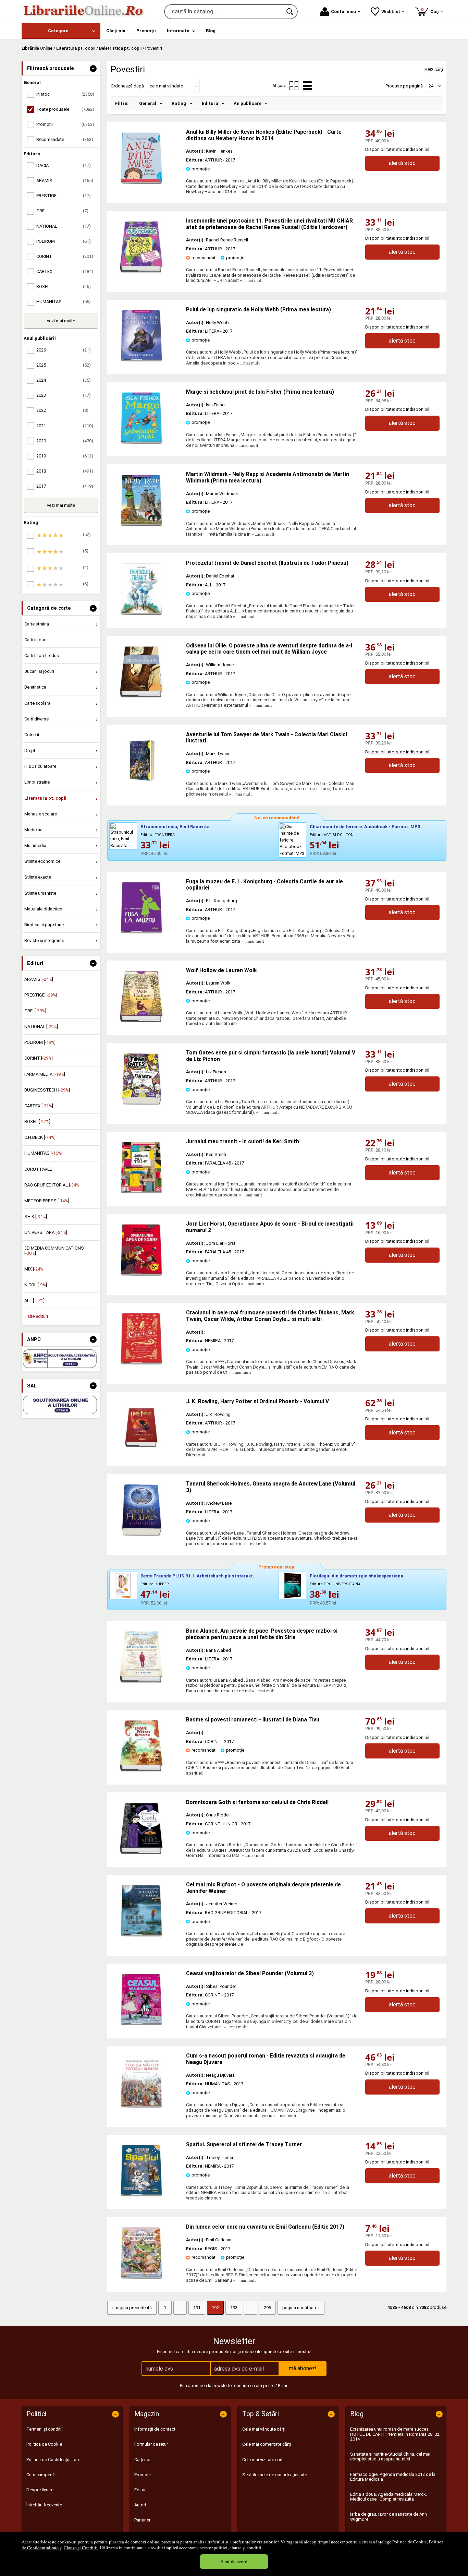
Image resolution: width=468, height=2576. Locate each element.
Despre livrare (40, 2490)
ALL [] (34, 1301)
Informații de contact (155, 2429)
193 (234, 2308)
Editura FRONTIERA (158, 835)
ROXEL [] (37, 1122)
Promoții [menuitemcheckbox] (65, 124)
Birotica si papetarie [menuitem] (44, 925)
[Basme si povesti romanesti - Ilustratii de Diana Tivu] (141, 1770)
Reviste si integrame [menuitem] (44, 940)
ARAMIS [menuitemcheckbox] (65, 181)
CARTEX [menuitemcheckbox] (65, 271)
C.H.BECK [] (40, 1137)
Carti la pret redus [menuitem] (42, 655)
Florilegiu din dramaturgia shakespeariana (356, 1576)
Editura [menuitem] (210, 103)
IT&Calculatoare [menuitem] (40, 766)
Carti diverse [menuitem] (36, 719)
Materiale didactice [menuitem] (43, 909)
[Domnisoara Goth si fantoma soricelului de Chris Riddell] (141, 1853)
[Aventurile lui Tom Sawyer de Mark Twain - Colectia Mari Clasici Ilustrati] (141, 785)
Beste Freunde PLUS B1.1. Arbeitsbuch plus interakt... (199, 1576)
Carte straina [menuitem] (37, 624)
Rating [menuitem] (179, 103)
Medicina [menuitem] (33, 830)
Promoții (143, 2475)
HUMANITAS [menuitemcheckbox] (64, 302)
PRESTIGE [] (41, 995)
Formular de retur (151, 2444)
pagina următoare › (301, 2308)
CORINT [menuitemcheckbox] (65, 256)
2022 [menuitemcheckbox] (62, 410)
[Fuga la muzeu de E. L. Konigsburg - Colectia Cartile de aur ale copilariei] (141, 932)
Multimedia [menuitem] (35, 845)
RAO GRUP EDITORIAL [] (52, 1185)
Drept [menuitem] (30, 750)
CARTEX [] (39, 1106)
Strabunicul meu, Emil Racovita (175, 827)
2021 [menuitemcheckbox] (65, 426)
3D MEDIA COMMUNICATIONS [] (54, 1250)
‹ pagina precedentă (132, 2308)
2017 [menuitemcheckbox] (65, 486)
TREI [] (35, 1011)
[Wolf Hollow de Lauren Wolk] (141, 1021)
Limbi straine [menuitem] (37, 782)
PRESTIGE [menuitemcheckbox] (64, 196)
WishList (391, 11)
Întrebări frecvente (44, 2505)
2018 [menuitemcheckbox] (65, 471)
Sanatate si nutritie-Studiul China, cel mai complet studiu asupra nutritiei (390, 2456)
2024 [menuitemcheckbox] (64, 380)
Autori (140, 2505)
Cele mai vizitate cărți (263, 2460)
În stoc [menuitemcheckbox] (65, 94)
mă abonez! (303, 2368)
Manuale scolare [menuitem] (41, 814)
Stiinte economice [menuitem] (42, 861)
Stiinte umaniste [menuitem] (40, 893)
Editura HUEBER (155, 1584)
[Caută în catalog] (290, 12)
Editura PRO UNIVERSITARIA (335, 1584)
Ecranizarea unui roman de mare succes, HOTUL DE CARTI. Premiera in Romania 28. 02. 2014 (395, 2434)
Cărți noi (142, 2460)
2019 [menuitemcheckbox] (65, 456)
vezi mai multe (61, 321)
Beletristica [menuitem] (35, 687)
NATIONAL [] (41, 1027)
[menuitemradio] (294, 86)
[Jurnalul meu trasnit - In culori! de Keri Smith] (141, 1192)
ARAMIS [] (39, 979)
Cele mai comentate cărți (267, 2444)
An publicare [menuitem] (248, 103)
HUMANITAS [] (43, 1153)
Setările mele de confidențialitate (275, 2475)
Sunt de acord (234, 2561)
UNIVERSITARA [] (46, 1232)
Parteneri (143, 2520)
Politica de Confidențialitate (53, 2460)
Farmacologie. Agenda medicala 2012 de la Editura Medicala (393, 2477)
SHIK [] (36, 1217)
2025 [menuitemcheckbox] (64, 365)
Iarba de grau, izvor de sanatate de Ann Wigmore (389, 2517)
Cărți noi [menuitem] (116, 31)
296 (267, 2308)
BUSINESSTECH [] (47, 1090)
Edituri (140, 2490)
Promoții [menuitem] (146, 31)
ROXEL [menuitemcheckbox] (64, 287)
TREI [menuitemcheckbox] (62, 211)
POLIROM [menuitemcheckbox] (64, 241)
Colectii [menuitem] (32, 735)
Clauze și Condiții (81, 2548)
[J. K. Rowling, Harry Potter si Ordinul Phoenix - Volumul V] (141, 1452)
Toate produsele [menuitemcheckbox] (65, 109)
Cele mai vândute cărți (264, 2429)
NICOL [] (36, 1285)
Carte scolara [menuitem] (37, 703)
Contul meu (343, 11)
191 (197, 2308)
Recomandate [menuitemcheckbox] (65, 139)
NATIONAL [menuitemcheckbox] (64, 226)
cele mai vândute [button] (166, 86)
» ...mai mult (245, 192)
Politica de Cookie (410, 2542)
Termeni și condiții (45, 2429)
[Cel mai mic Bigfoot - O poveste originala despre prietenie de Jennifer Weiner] (141, 1935)
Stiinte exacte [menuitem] (38, 877)
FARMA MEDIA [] (45, 1074)
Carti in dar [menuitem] (35, 640)
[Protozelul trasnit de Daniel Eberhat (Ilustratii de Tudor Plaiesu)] (141, 613)
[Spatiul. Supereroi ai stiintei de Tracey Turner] (141, 2195)
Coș (431, 10)
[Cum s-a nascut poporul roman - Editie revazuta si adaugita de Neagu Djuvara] (141, 2106)
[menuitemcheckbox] (63, 535)
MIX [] (34, 1269)
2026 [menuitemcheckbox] (64, 350)
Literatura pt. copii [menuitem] (45, 798)
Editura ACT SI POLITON (332, 835)
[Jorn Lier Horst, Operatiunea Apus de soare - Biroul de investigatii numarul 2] (141, 1274)
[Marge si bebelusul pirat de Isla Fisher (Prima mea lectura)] (141, 442)
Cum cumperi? (41, 2475)
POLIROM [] (40, 1042)
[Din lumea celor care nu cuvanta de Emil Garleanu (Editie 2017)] (141, 2277)
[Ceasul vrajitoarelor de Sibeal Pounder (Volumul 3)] (141, 2024)
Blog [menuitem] (211, 31)
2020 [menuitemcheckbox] (65, 441)
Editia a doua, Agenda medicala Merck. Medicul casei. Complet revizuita (389, 2497)
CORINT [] (39, 1058)
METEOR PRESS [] (47, 1201)
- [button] (93, 69)
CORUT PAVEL (38, 1169)
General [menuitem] (148, 103)
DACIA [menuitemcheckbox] (64, 165)
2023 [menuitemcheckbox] (64, 395)
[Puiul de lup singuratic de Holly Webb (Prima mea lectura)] (141, 360)
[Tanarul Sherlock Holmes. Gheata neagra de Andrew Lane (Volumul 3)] (141, 1534)
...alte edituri (36, 1316)
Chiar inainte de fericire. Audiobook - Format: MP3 (365, 827)
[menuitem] (61, 31)
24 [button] (431, 86)
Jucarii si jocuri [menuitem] (39, 671)
